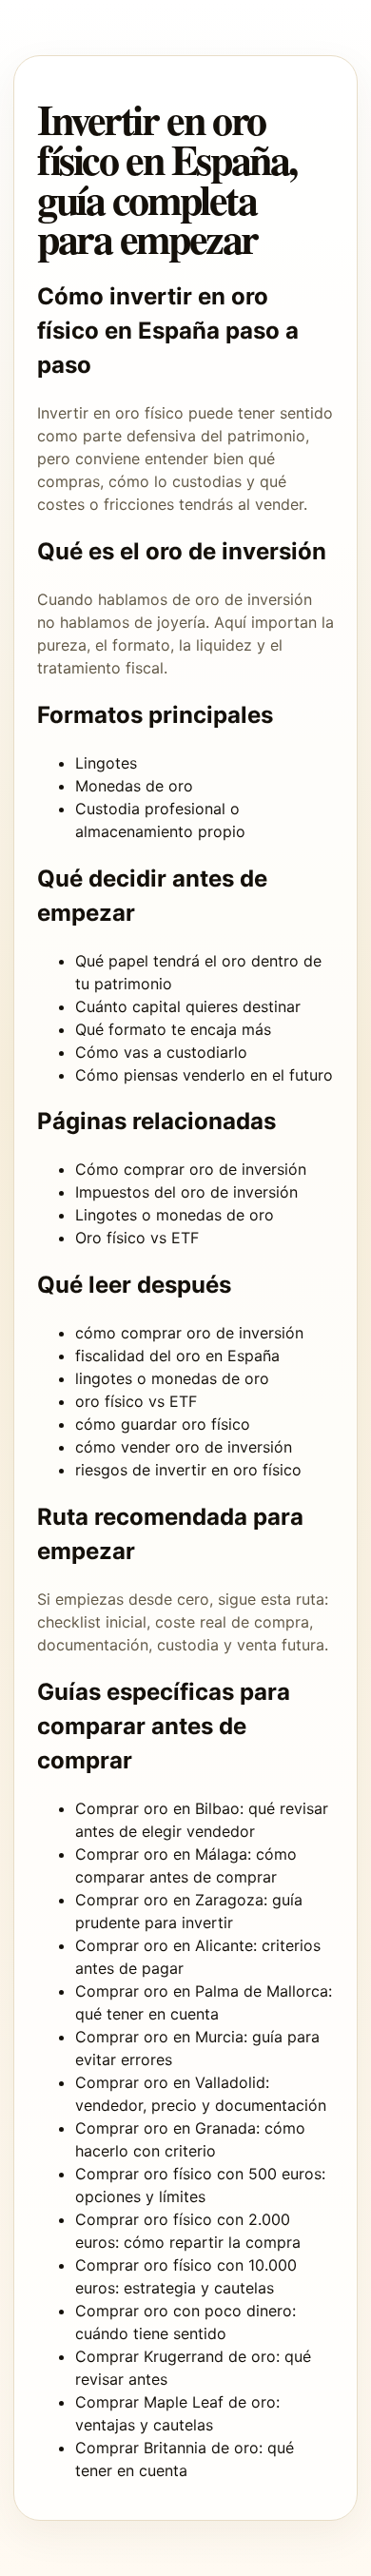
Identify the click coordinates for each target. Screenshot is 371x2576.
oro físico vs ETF (136, 1401)
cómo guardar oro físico (163, 1424)
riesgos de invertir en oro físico (188, 1470)
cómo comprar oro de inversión (189, 1333)
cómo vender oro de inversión (184, 1447)
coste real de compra (232, 1622)
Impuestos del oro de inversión (186, 1192)
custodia (188, 1645)
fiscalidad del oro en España (177, 1356)
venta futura (281, 1645)
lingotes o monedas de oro (172, 1378)
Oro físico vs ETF (137, 1238)
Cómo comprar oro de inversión (191, 1169)
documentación (93, 1645)
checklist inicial (92, 1622)
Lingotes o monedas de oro (175, 1215)
